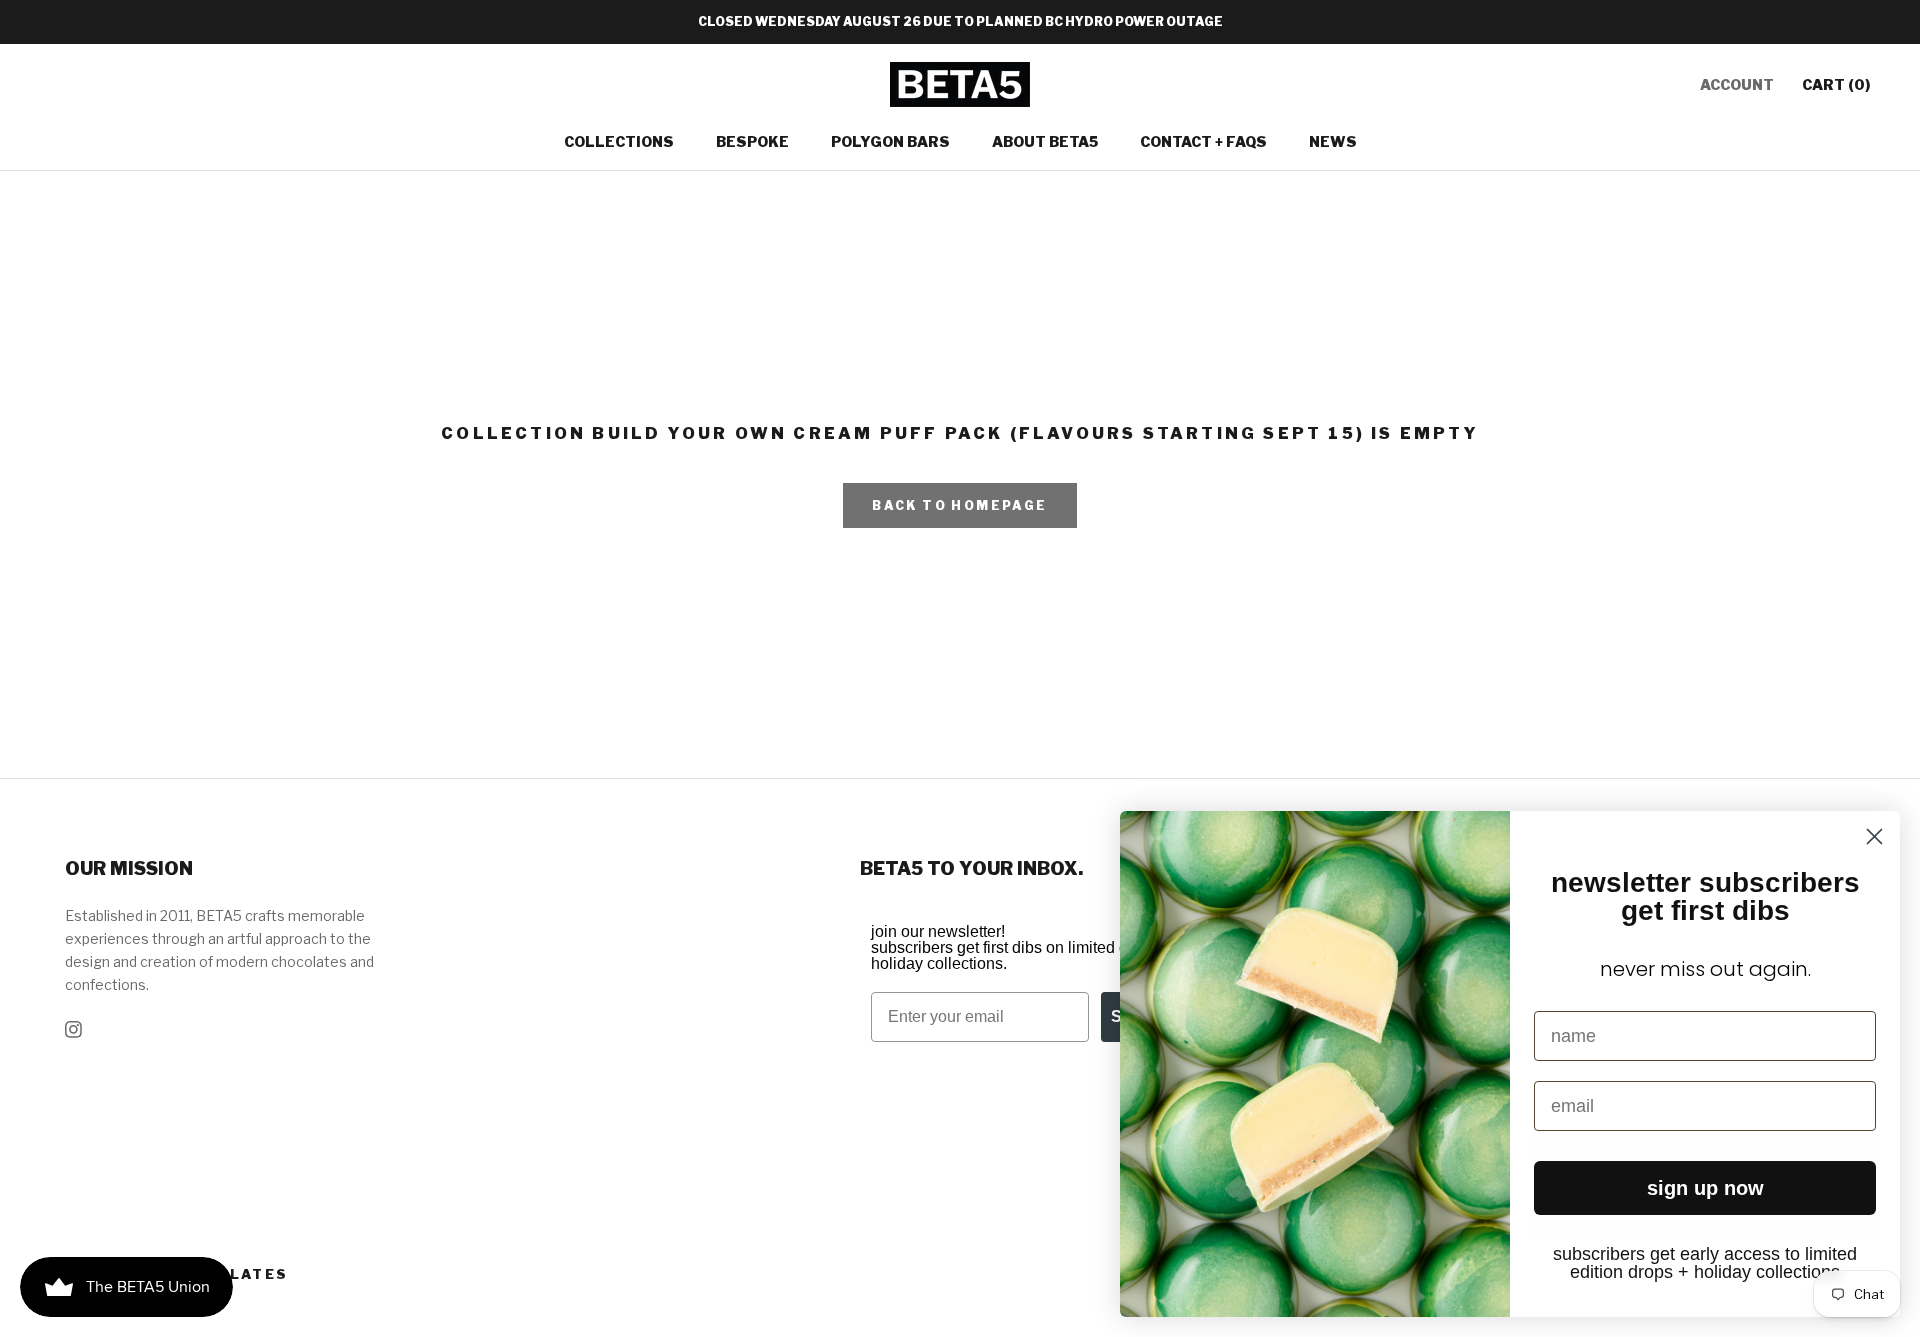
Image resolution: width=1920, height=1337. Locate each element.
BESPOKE (752, 141)
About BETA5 (1045, 141)
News (1333, 141)
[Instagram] (73, 1027)
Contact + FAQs (1203, 141)
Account (1737, 84)
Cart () (1836, 84)
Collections (619, 141)
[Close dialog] (1874, 836)
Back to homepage (959, 505)
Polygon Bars (890, 141)
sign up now (1705, 1188)
